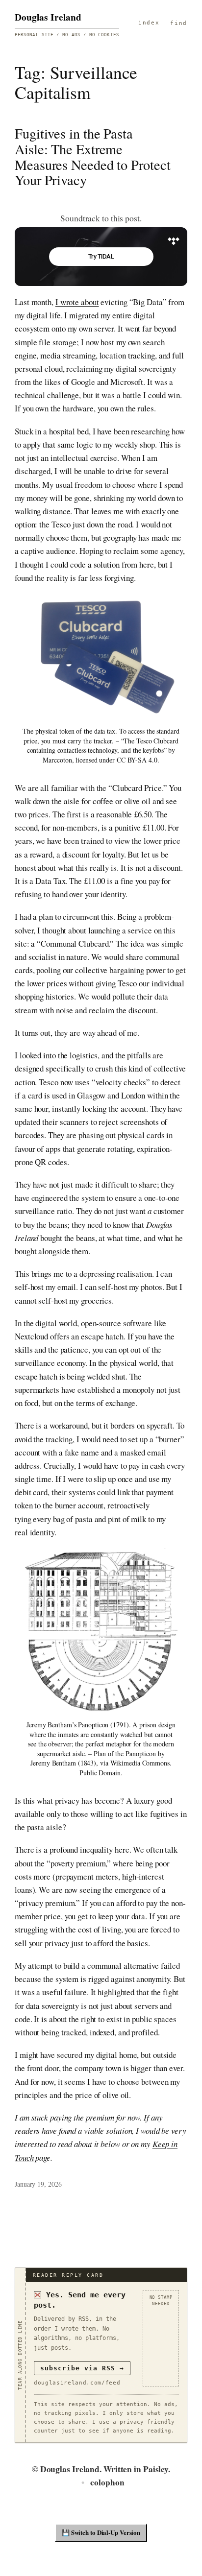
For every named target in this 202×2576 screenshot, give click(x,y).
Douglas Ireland (48, 17)
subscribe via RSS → (82, 2368)
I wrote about (77, 302)
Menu (149, 24)
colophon (107, 2482)
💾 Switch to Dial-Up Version (101, 2532)
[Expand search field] (179, 24)
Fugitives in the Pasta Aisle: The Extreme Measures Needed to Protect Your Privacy (92, 157)
